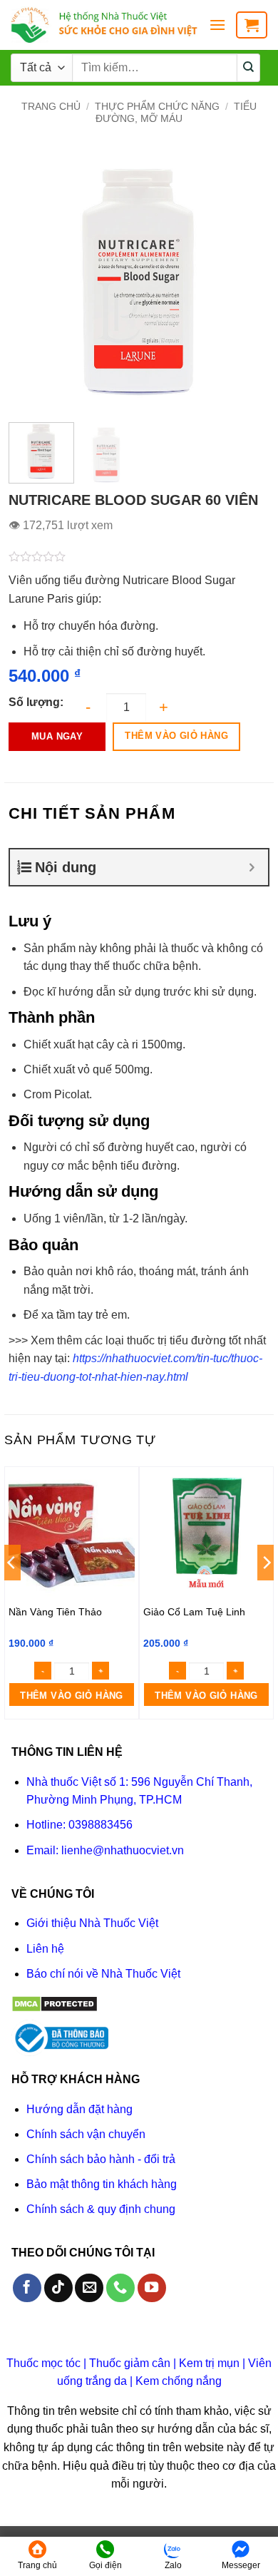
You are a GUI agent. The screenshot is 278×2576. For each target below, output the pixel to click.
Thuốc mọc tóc (43, 2363)
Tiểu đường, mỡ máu (176, 112)
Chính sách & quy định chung (101, 2209)
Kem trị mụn (209, 2363)
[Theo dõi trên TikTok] (58, 2288)
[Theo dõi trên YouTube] (152, 2288)
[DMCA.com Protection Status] (55, 2003)
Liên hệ (45, 1949)
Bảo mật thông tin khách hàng (102, 2184)
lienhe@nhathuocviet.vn (123, 1850)
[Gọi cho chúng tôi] (120, 2288)
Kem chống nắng (179, 2381)
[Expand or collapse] (252, 867)
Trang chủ (51, 106)
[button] (217, 25)
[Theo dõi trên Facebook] (27, 2288)
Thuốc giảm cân (130, 2363)
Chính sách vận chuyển (86, 2134)
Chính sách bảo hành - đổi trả (101, 2159)
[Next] (246, 281)
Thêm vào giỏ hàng (176, 736)
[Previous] (32, 281)
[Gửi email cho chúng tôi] (89, 2288)
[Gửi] (249, 68)
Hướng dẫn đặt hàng (79, 2109)
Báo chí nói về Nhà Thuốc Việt (103, 1974)
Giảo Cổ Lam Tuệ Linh (194, 1612)
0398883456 (101, 1825)
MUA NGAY (57, 736)
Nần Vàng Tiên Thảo (55, 1612)
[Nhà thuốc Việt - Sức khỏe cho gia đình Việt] (104, 25)
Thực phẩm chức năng (157, 106)
